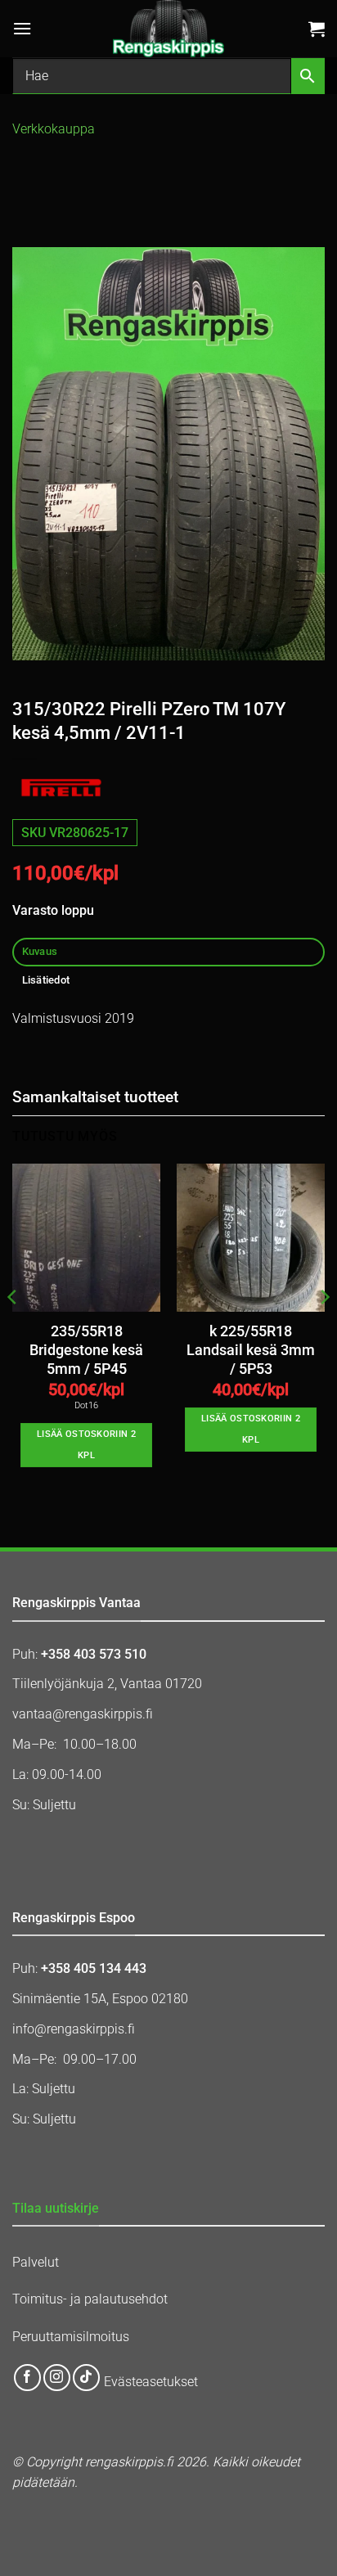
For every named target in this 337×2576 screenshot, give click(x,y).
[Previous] (13, 1330)
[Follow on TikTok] (86, 2378)
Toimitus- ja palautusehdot (90, 2299)
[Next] (324, 1330)
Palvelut (36, 2262)
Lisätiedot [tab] (46, 980)
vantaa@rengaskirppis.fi (83, 1714)
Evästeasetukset (151, 2382)
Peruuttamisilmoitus (71, 2337)
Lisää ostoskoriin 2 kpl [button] (86, 1445)
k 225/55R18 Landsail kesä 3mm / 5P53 (251, 1350)
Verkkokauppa (54, 129)
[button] (22, 28)
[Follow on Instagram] (57, 2378)
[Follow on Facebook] (27, 2378)
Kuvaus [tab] (40, 951)
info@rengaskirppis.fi (74, 2029)
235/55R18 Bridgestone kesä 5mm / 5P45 (86, 1350)
